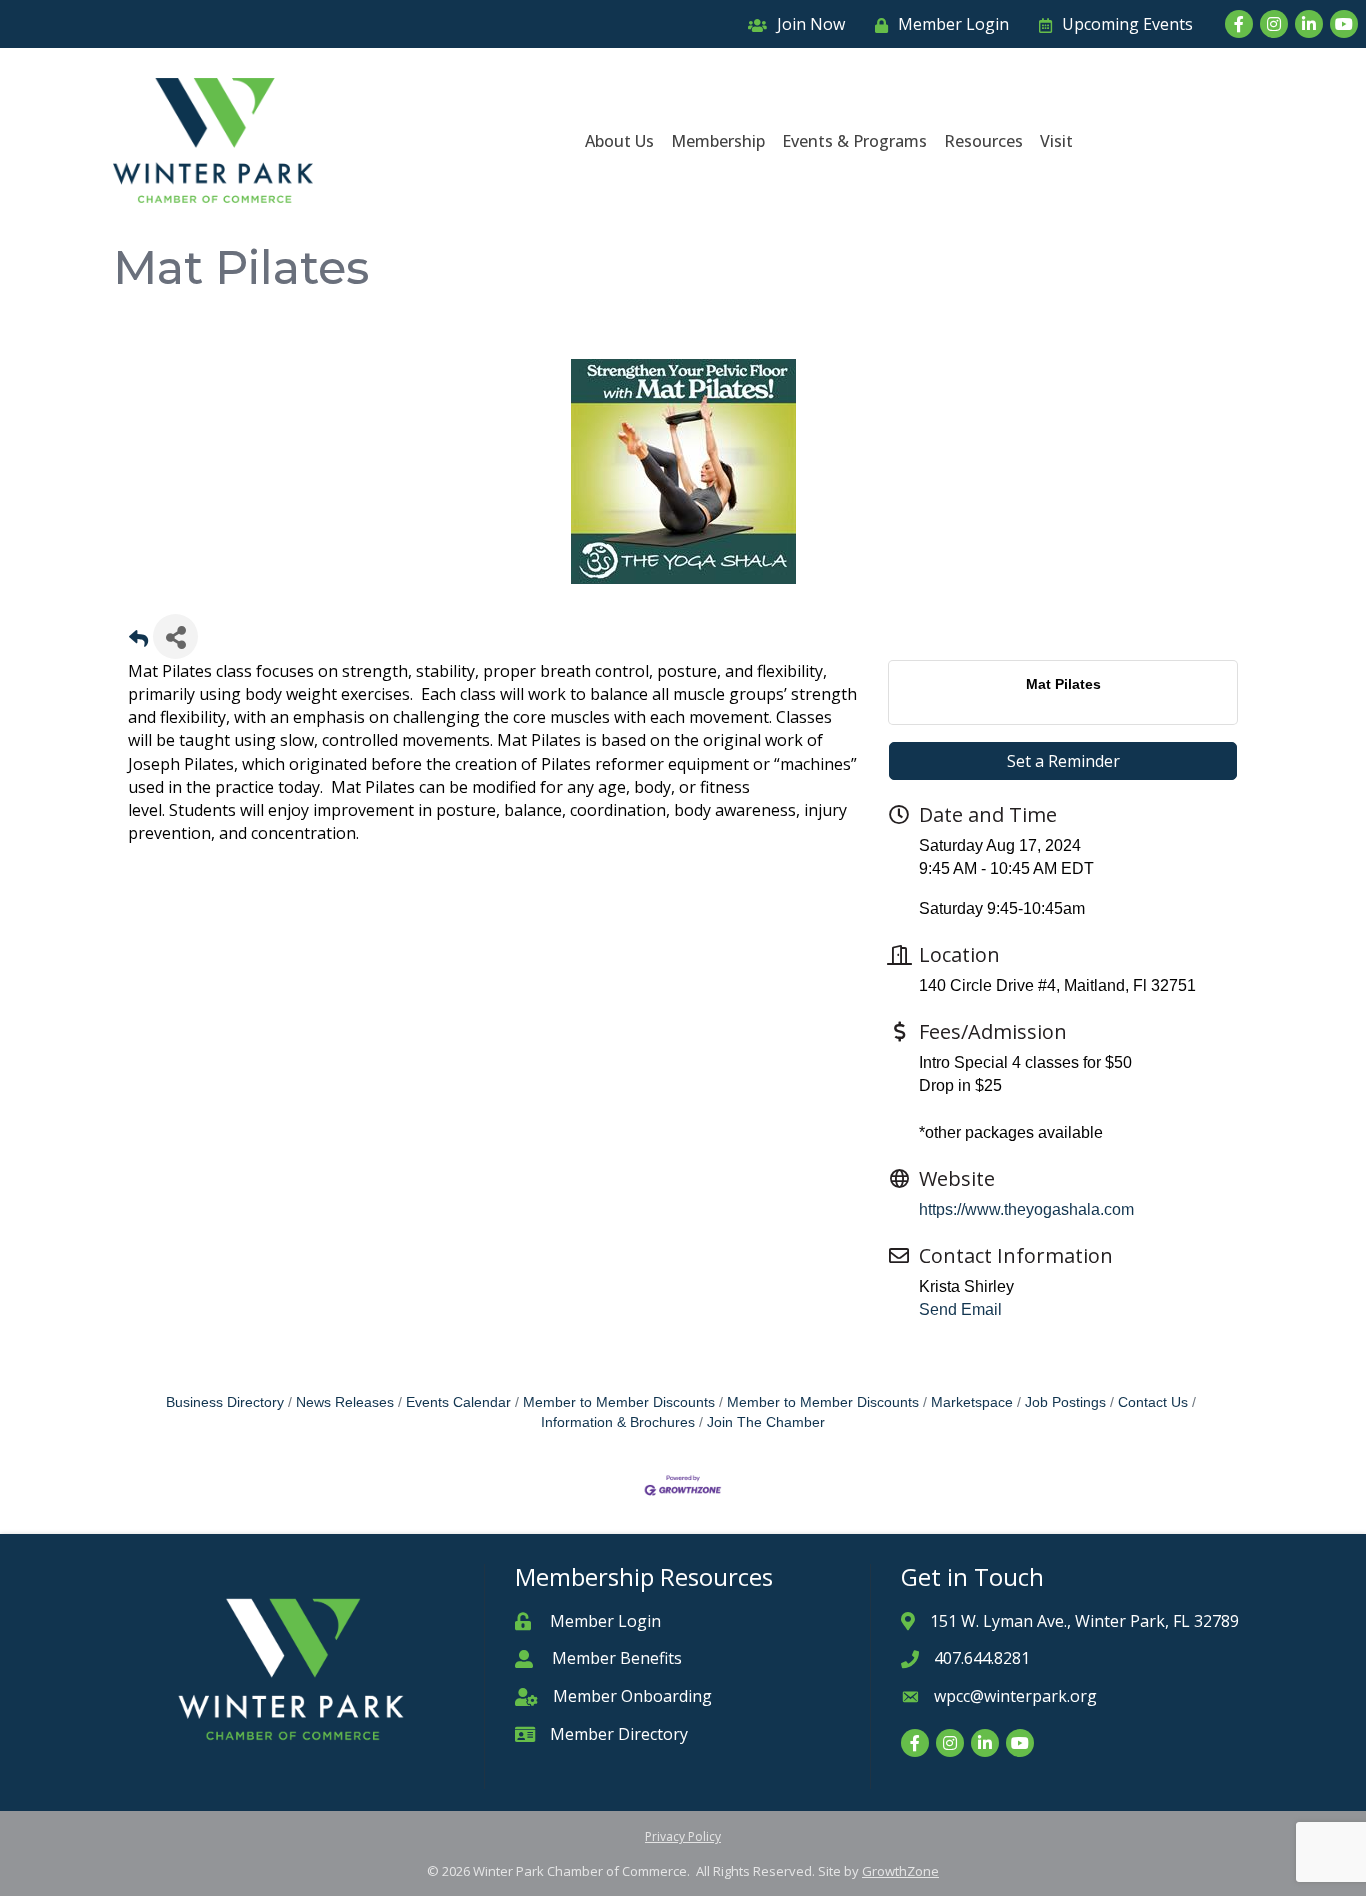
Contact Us (1153, 1402)
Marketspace (972, 1402)
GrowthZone (900, 1871)
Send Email (960, 1309)
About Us (619, 141)
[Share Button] (175, 636)
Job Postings (1065, 1402)
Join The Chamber (766, 1422)
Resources (983, 141)
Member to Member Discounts (619, 1402)
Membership (718, 141)
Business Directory (225, 1402)
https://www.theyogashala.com (1026, 1209)
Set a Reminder (1063, 761)
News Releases (345, 1402)
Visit (1056, 141)
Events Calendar (458, 1402)
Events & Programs (854, 141)
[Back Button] (138, 642)
